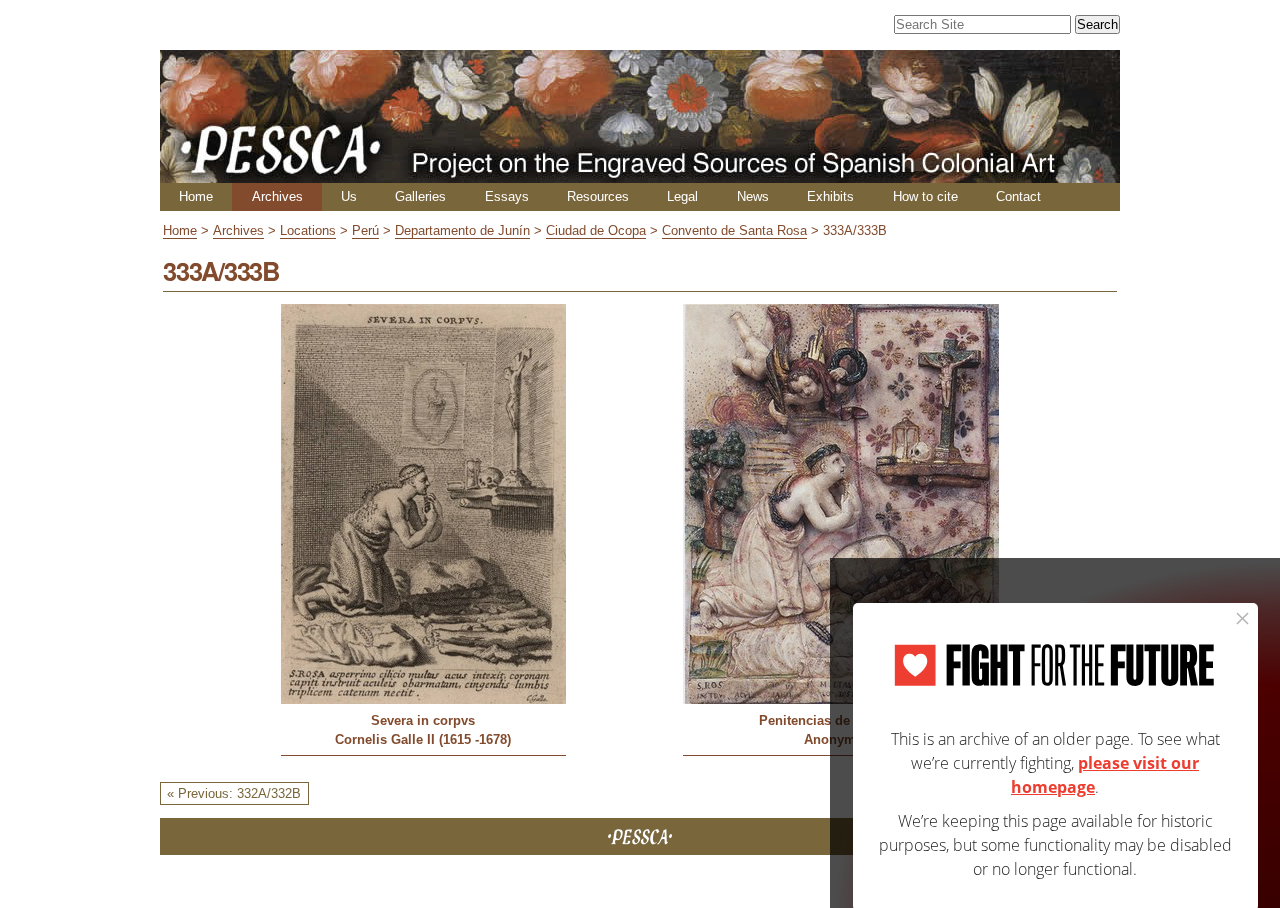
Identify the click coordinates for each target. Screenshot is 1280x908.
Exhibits (830, 196)
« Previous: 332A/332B (234, 793)
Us (349, 196)
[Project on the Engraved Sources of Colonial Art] (640, 174)
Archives (277, 196)
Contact (1018, 196)
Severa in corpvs (423, 720)
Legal (682, 196)
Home (196, 196)
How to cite (925, 196)
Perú (365, 230)
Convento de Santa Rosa (734, 230)
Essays (507, 196)
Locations (308, 230)
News (753, 196)
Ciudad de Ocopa (596, 230)
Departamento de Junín (462, 230)
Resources (598, 196)
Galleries (420, 196)
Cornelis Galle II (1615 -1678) (423, 739)
